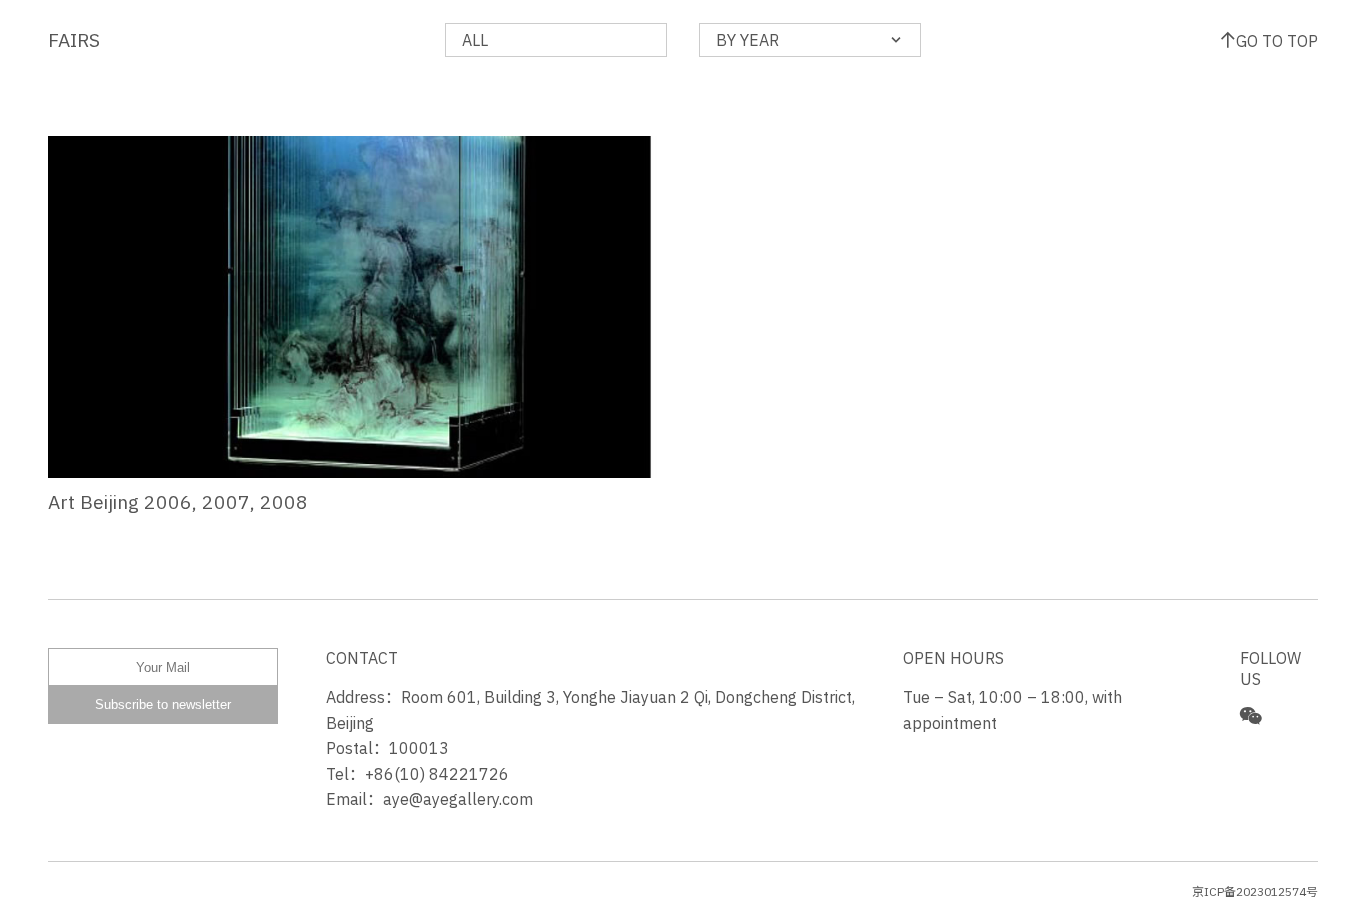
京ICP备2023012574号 (1255, 891)
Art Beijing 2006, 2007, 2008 (178, 501)
